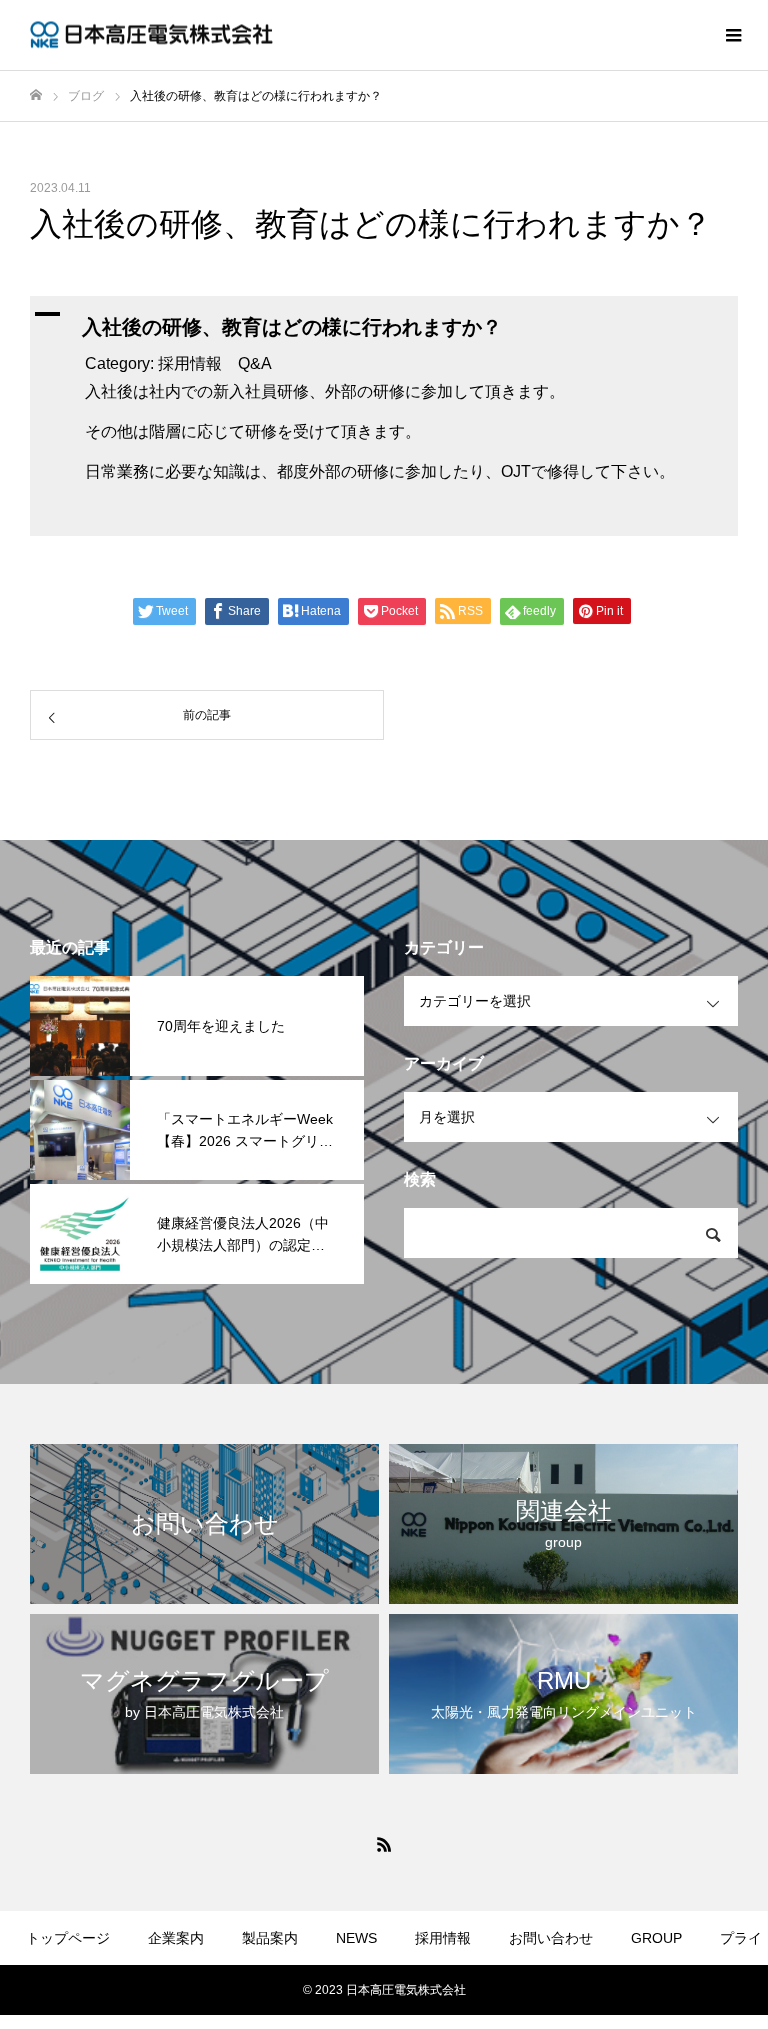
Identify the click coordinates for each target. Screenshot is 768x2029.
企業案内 (176, 1938)
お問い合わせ (551, 1938)
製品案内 (270, 1938)
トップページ (68, 1938)
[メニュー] (733, 35)
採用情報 (443, 1938)
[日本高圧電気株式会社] (155, 35)
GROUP (656, 1938)
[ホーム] (36, 95)
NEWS (356, 1938)
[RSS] (384, 1844)
